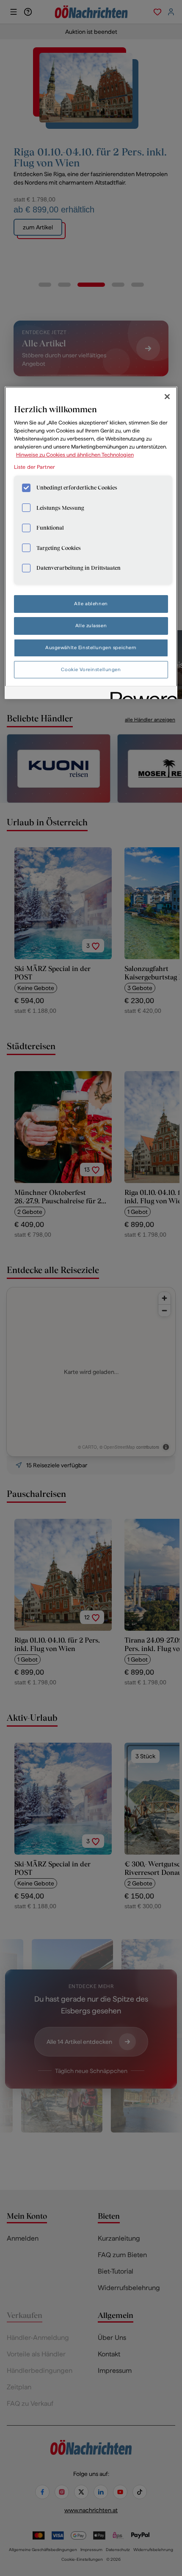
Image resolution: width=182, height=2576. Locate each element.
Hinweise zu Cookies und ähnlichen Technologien (75, 455)
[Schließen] (167, 397)
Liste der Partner (34, 467)
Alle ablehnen (91, 604)
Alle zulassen (91, 626)
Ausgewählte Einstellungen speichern (91, 647)
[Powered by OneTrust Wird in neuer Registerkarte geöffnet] (141, 694)
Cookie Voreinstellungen (91, 669)
